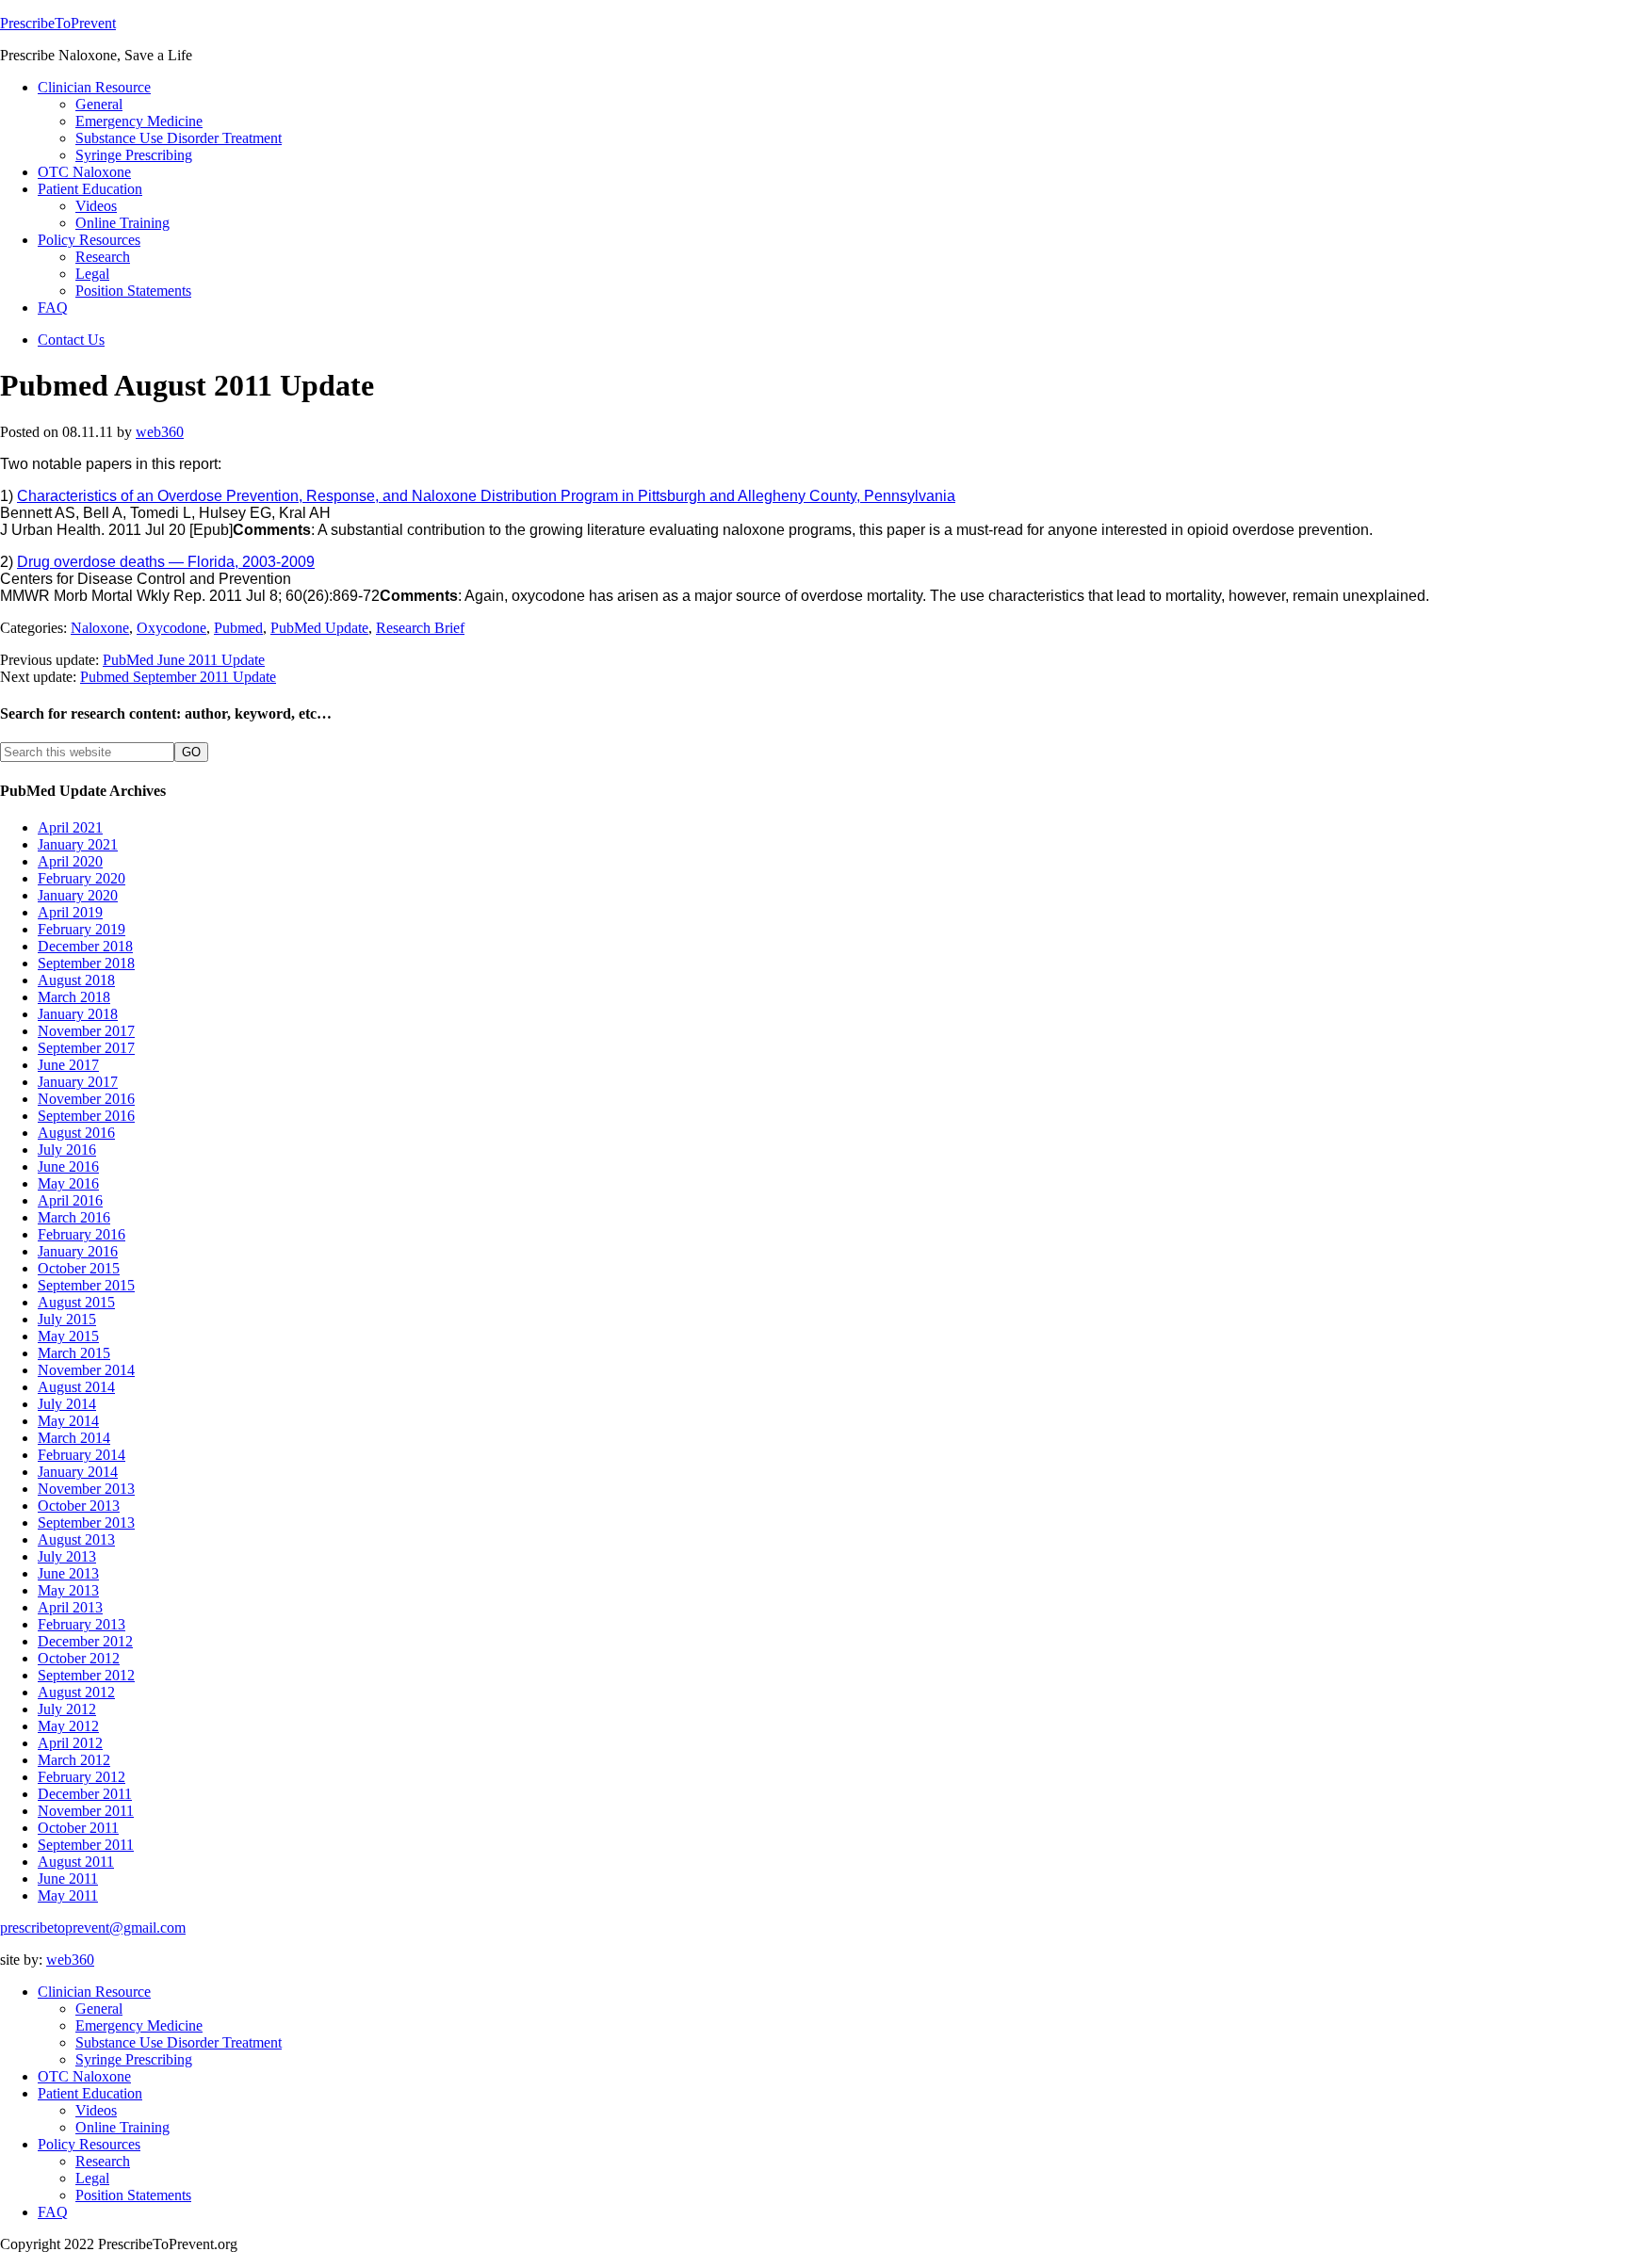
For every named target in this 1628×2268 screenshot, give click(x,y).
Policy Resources (89, 2144)
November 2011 (86, 1811)
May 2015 (68, 1336)
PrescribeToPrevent (58, 23)
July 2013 (67, 1556)
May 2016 (68, 1183)
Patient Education (90, 2093)
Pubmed (238, 628)
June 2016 (68, 1166)
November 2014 (86, 1370)
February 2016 (81, 1234)
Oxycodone (171, 628)
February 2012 (81, 1777)
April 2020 (70, 861)
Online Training (122, 2127)
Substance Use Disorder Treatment (179, 2042)
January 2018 (78, 1014)
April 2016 (70, 1200)
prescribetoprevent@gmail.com (93, 1928)
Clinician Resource (94, 1992)
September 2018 (86, 963)
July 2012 (67, 1709)
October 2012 (79, 1658)
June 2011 (68, 1879)
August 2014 (76, 1387)
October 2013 (79, 1506)
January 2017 (78, 1082)
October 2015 (79, 1268)
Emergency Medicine (139, 2025)
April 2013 (70, 1607)
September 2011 (86, 1845)
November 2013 (86, 1489)
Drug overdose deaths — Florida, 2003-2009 (166, 562)
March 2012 (74, 1760)
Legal (92, 2178)
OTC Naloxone (84, 2076)
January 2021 (78, 844)
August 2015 (76, 1302)
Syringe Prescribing (134, 2059)
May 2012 (68, 1726)
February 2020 (81, 878)
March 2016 (74, 1217)
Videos (96, 2110)
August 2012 (76, 1692)
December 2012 (85, 1641)
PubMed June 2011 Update (184, 660)
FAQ (53, 2212)
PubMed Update (319, 628)
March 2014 (74, 1438)
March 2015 (74, 1353)
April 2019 (70, 912)
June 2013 (68, 1573)
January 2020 (78, 895)
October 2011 (78, 1828)
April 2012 (70, 1743)
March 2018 (74, 997)
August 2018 (76, 980)
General (99, 2009)
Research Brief (420, 628)
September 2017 (86, 1048)
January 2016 (78, 1251)
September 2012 (86, 1675)
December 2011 (85, 1794)
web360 (70, 1960)
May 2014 (68, 1421)
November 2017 (86, 1031)
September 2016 (86, 1116)
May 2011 (68, 1895)
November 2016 (86, 1099)
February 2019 (81, 929)
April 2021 (70, 827)
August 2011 (76, 1862)
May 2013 (68, 1590)
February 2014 (81, 1455)
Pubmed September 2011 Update (178, 677)
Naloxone (100, 628)
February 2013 (81, 1624)
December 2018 (85, 946)
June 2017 (68, 1065)
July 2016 (67, 1150)
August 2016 (76, 1133)
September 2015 (86, 1285)
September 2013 (86, 1523)
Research (103, 2161)
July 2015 (67, 1319)
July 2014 (67, 1404)
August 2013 (76, 1539)
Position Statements (133, 2195)
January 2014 (78, 1472)
